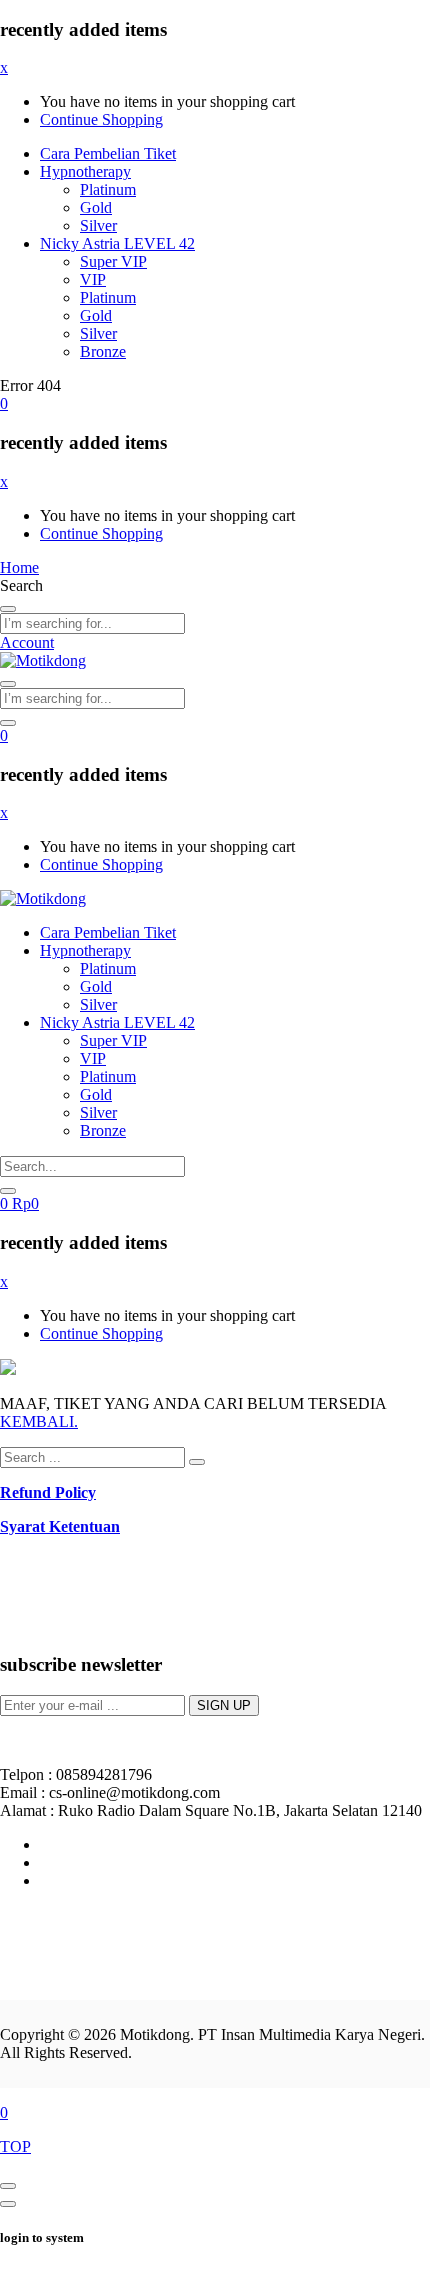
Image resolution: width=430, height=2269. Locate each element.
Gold (96, 207)
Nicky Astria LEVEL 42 (117, 243)
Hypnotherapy (85, 171)
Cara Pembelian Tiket (108, 153)
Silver (98, 225)
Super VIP (113, 261)
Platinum (108, 189)
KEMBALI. (39, 1421)
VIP (93, 279)
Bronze (103, 351)
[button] (4, 403)
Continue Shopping (101, 119)
